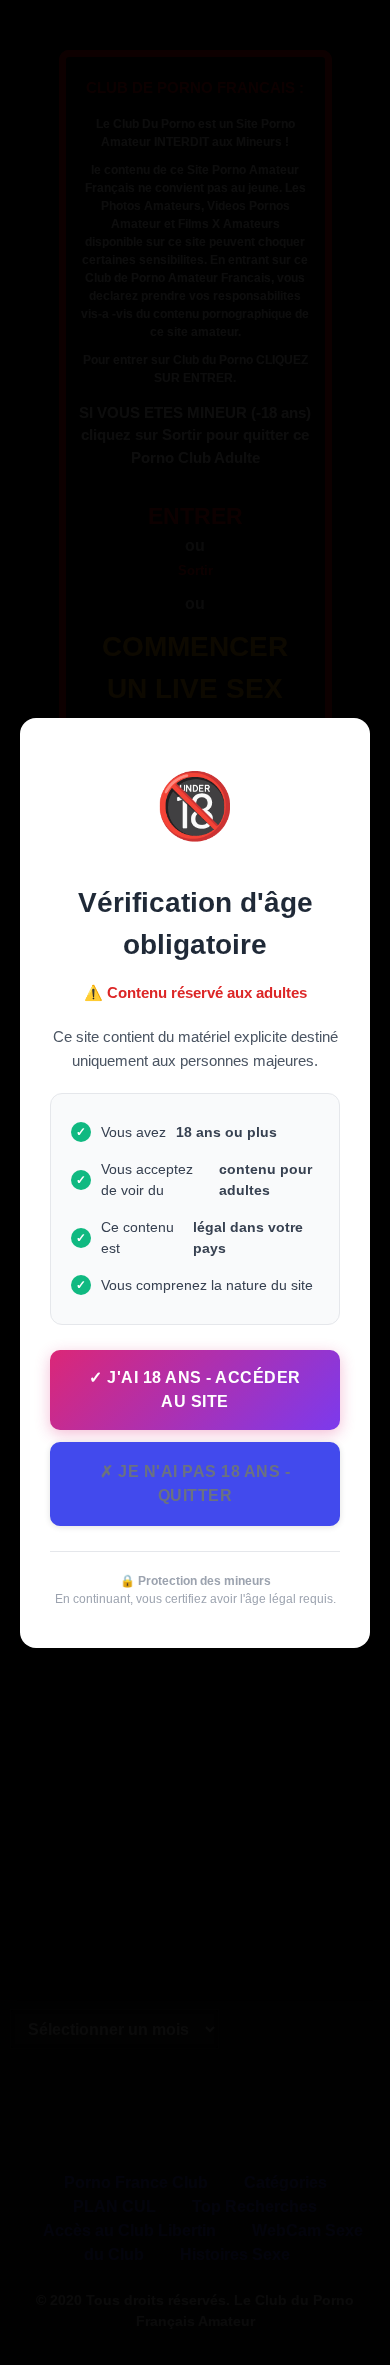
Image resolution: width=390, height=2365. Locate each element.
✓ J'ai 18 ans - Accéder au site (195, 1389)
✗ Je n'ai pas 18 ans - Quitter (195, 1483)
